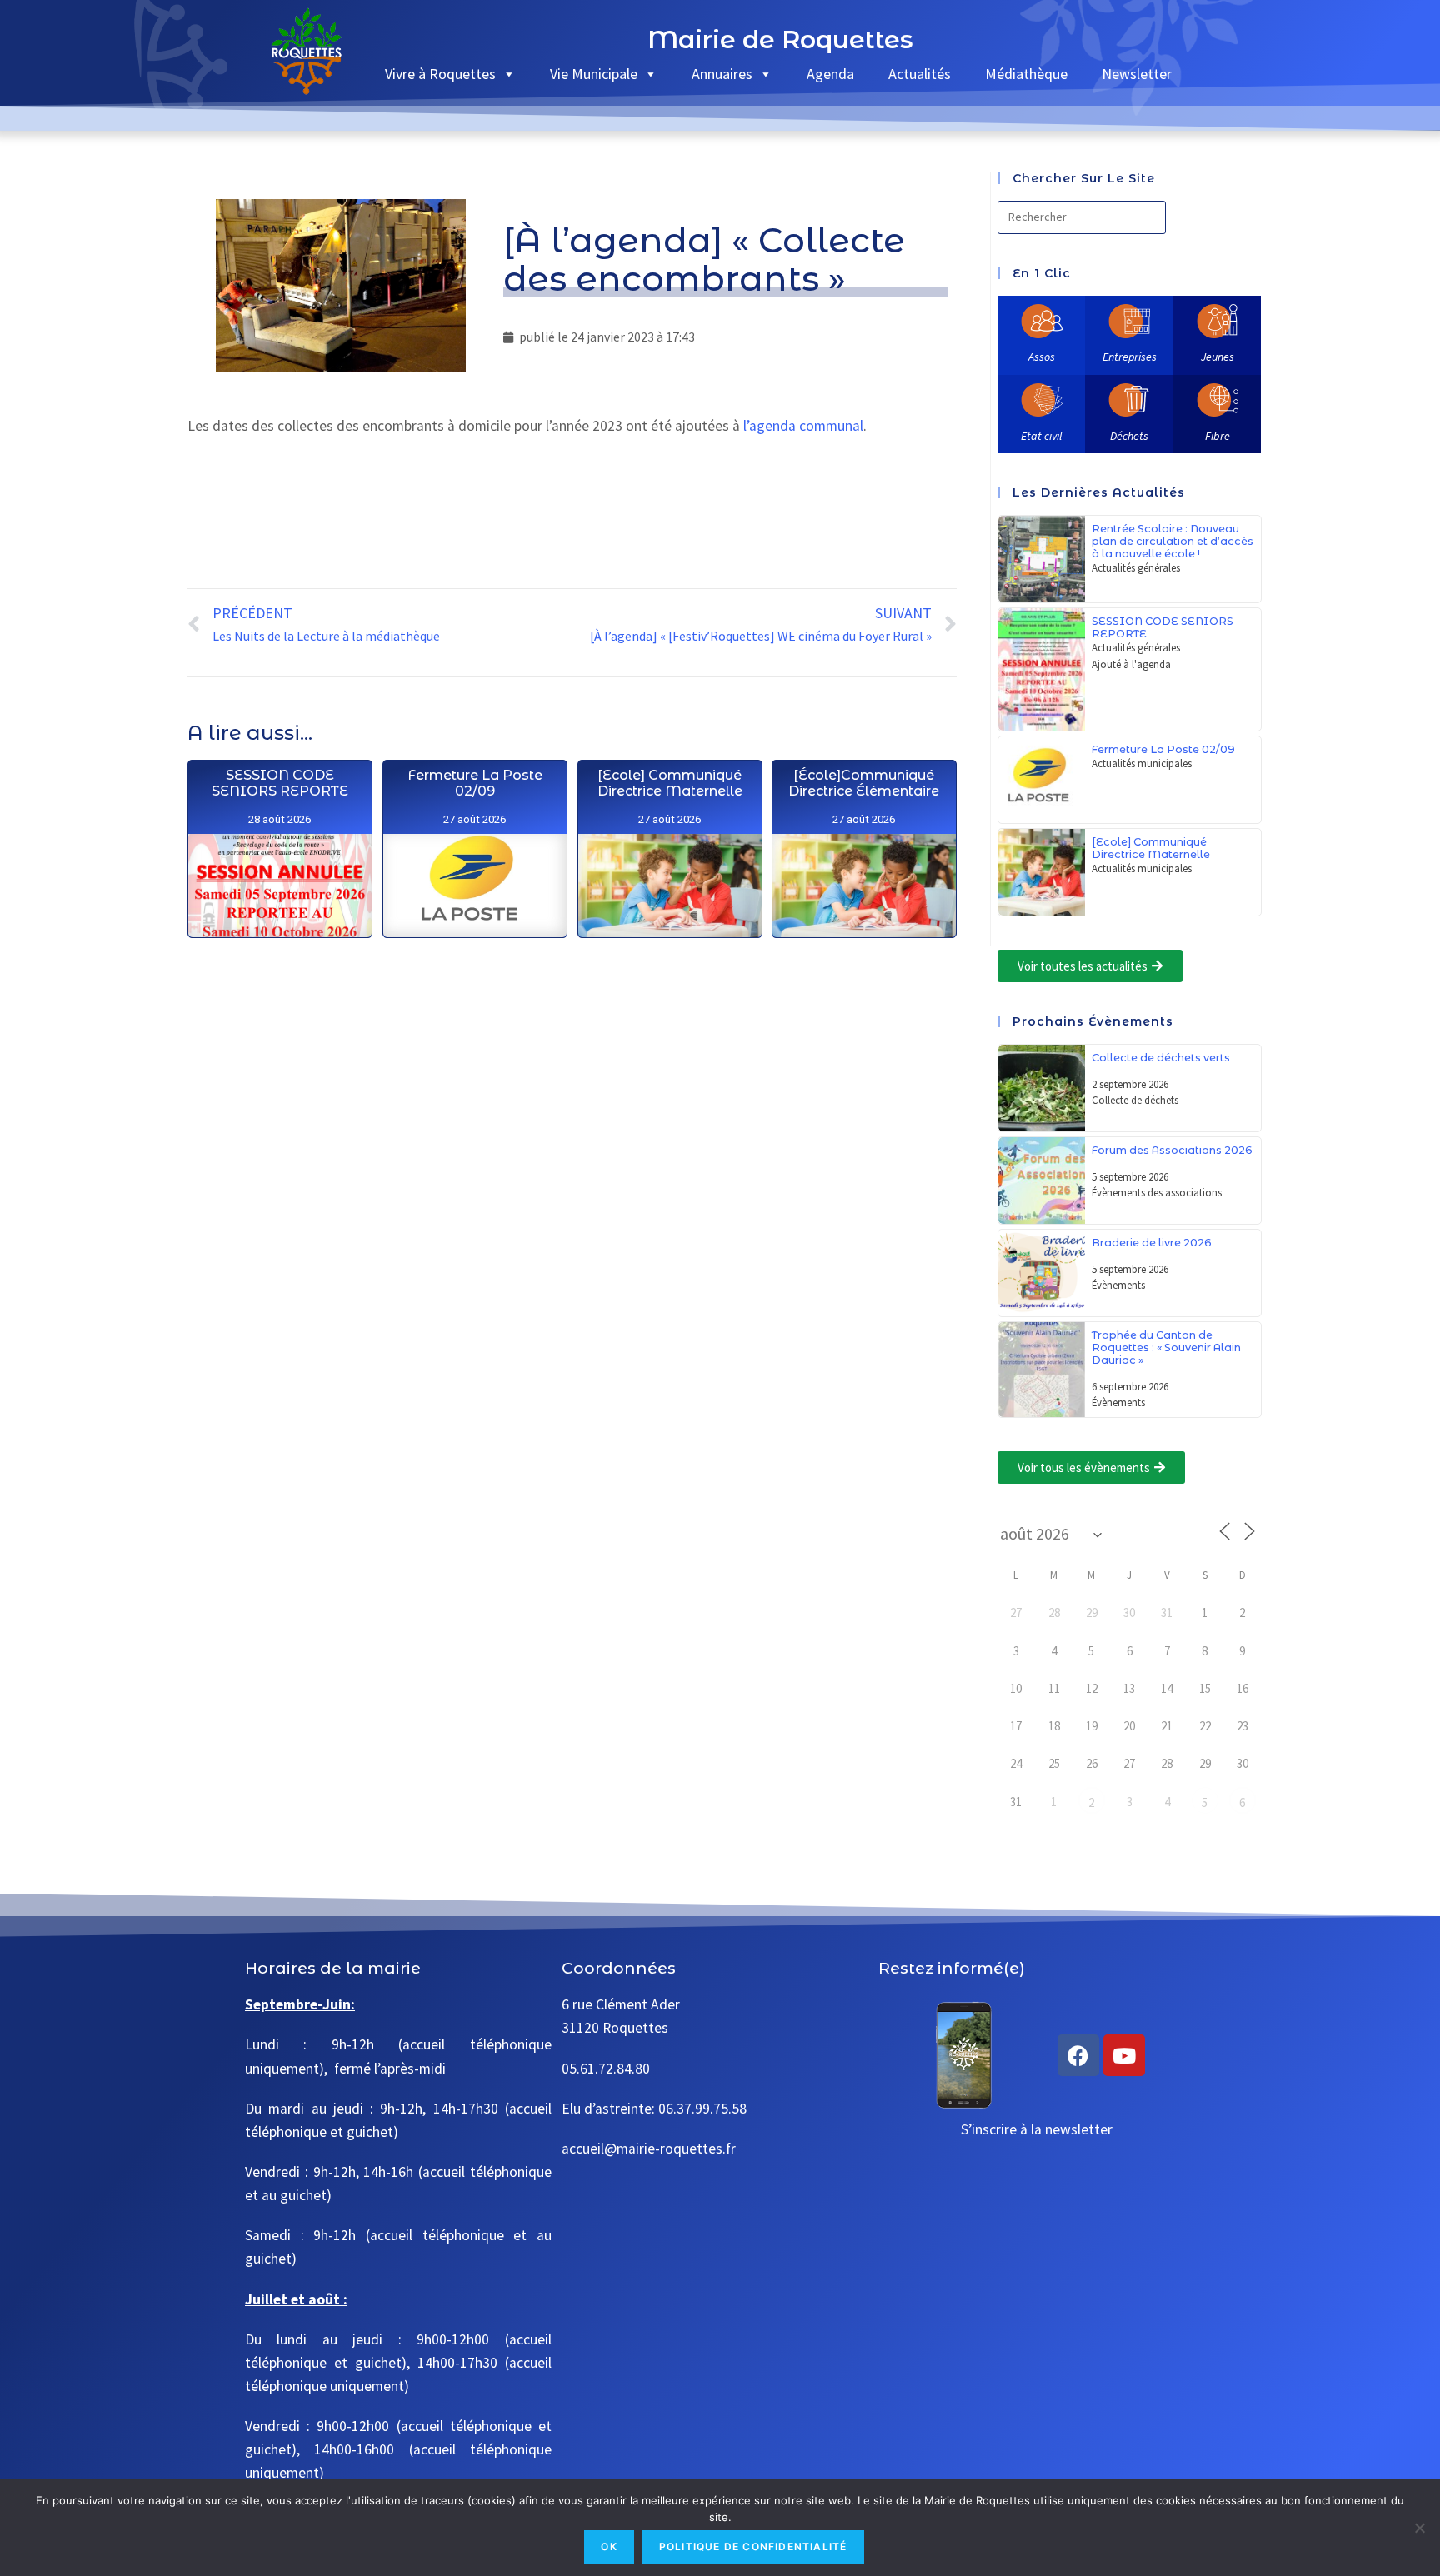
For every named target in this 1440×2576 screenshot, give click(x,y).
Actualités (920, 74)
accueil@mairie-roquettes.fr (649, 2149)
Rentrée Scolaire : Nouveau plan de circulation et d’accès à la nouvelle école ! (1172, 541)
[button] (1090, 966)
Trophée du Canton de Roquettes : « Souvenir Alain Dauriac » (1166, 1348)
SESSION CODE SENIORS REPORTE (279, 783)
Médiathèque (1026, 74)
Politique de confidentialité (753, 2546)
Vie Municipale (594, 74)
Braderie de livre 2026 (1152, 1243)
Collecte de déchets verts (1161, 1058)
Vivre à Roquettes (440, 74)
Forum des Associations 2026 (1172, 1150)
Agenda (830, 74)
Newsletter (1137, 74)
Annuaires (722, 74)
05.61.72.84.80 (606, 2069)
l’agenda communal (803, 426)
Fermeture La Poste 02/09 (474, 783)
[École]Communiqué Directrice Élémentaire (864, 783)
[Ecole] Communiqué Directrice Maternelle (669, 783)
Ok (609, 2546)
